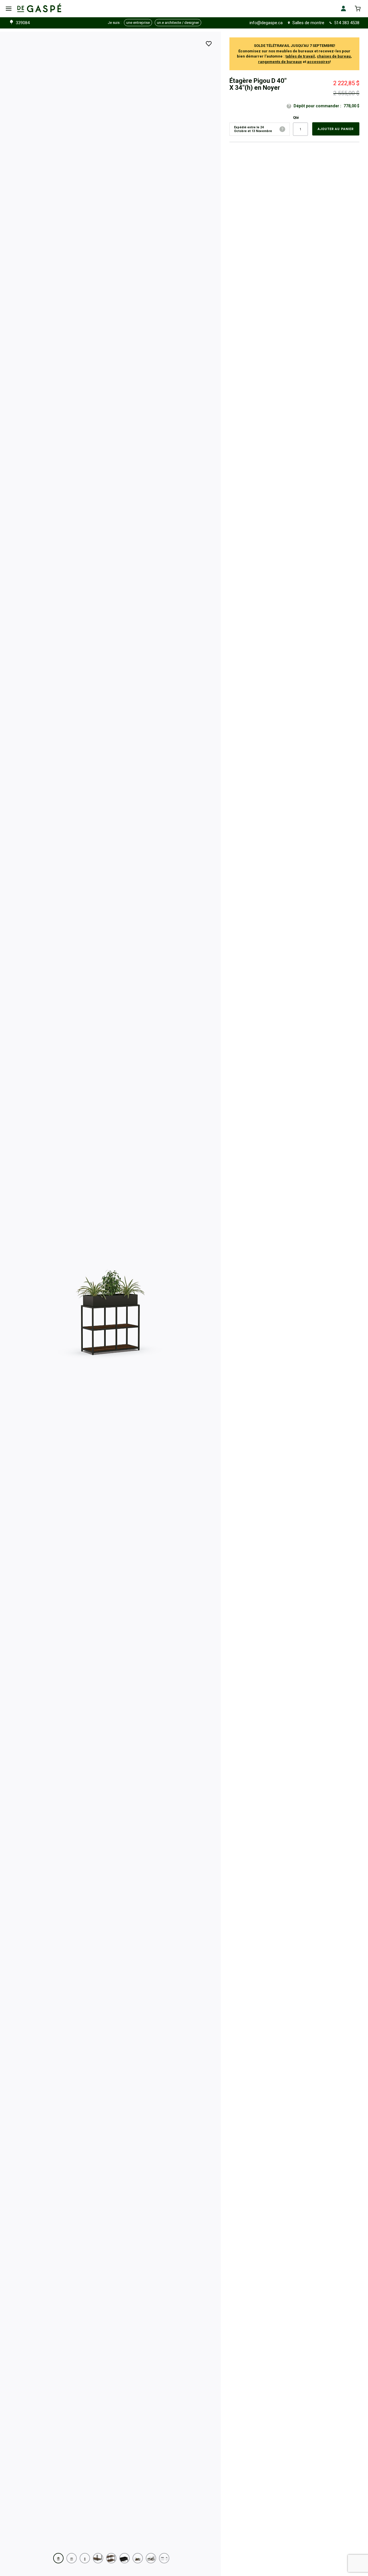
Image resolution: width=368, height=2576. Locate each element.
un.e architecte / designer (178, 23)
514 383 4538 (347, 23)
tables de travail (300, 56)
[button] (58, 2558)
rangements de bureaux (280, 62)
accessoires (318, 62)
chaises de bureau (334, 56)
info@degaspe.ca (266, 23)
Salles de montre (308, 23)
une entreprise (138, 23)
